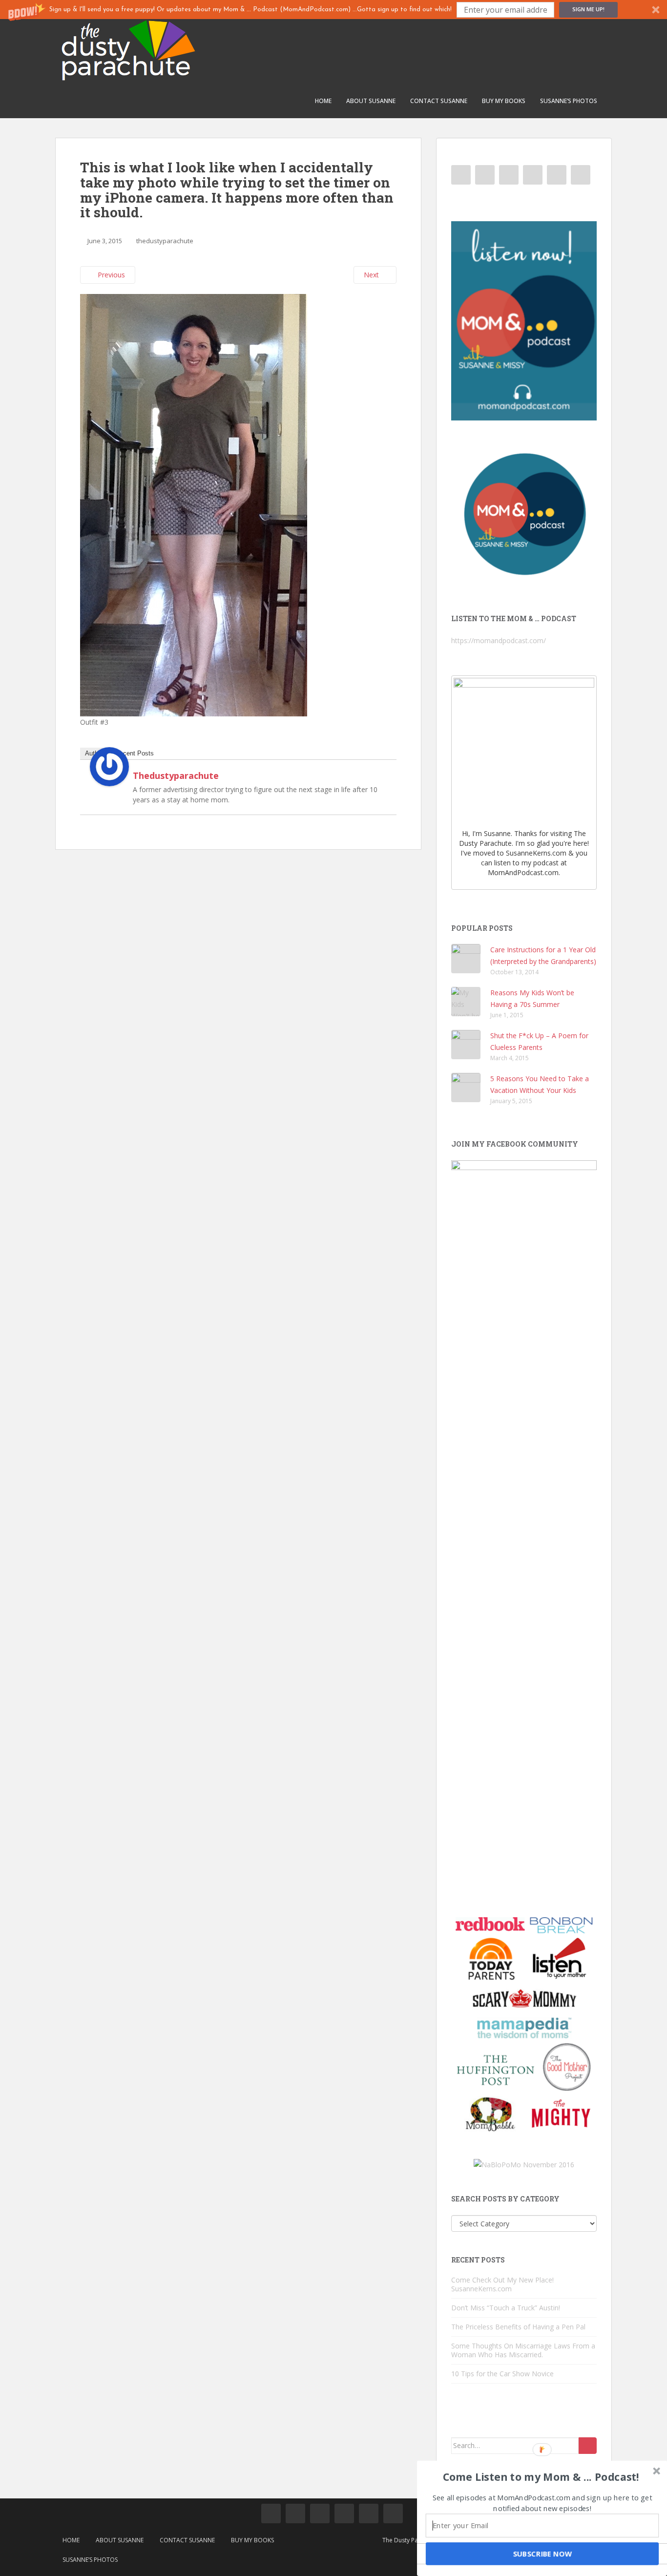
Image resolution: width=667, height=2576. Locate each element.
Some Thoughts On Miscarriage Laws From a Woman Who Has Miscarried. (523, 2350)
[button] (333, 10)
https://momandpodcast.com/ (499, 640)
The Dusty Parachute (411, 2540)
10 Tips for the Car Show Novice (502, 2374)
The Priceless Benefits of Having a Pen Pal (518, 2327)
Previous (110, 275)
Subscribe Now (542, 2554)
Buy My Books (504, 101)
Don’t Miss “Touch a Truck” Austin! (506, 2308)
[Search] (588, 2446)
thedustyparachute (165, 241)
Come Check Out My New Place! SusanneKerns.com (502, 2284)
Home (323, 101)
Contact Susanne (439, 101)
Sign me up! (588, 9)
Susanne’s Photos (569, 101)
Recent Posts (135, 753)
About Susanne (371, 101)
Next (372, 275)
